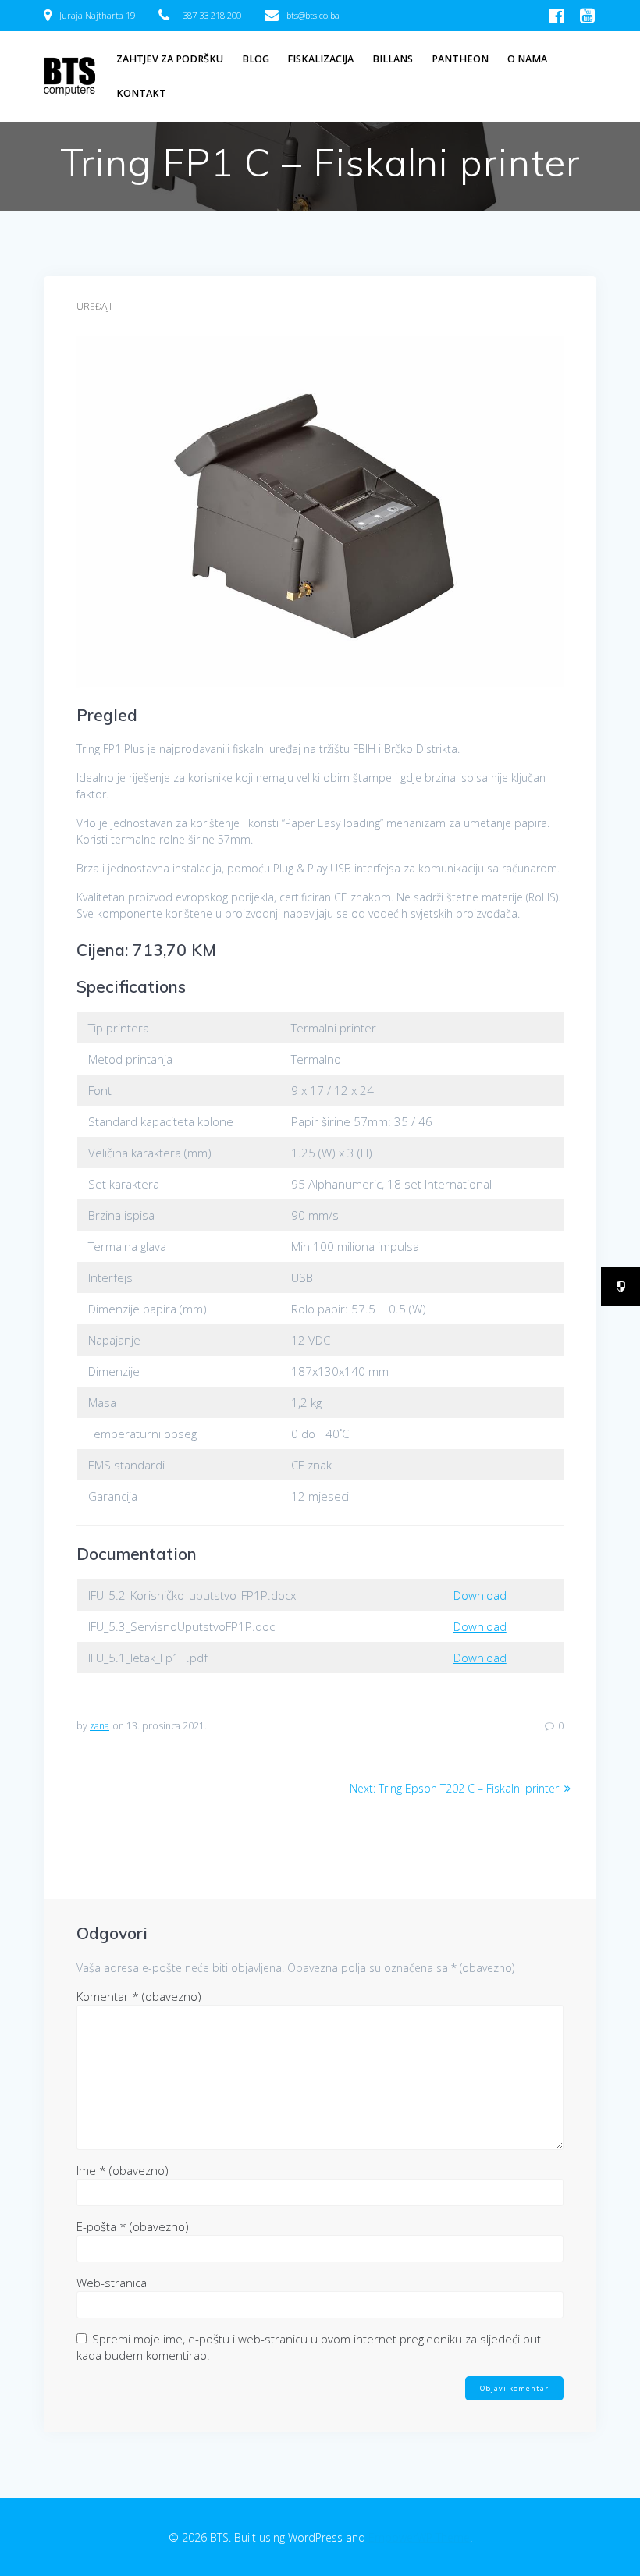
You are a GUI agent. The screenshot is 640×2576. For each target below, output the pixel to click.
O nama (527, 59)
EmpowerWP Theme (419, 2537)
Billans (393, 59)
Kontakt (141, 93)
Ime (123, 2170)
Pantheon (460, 59)
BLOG (256, 59)
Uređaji (94, 306)
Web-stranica (112, 2283)
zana (100, 1726)
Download (480, 1595)
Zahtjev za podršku (170, 59)
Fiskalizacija (320, 59)
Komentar (139, 1996)
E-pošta (133, 2226)
